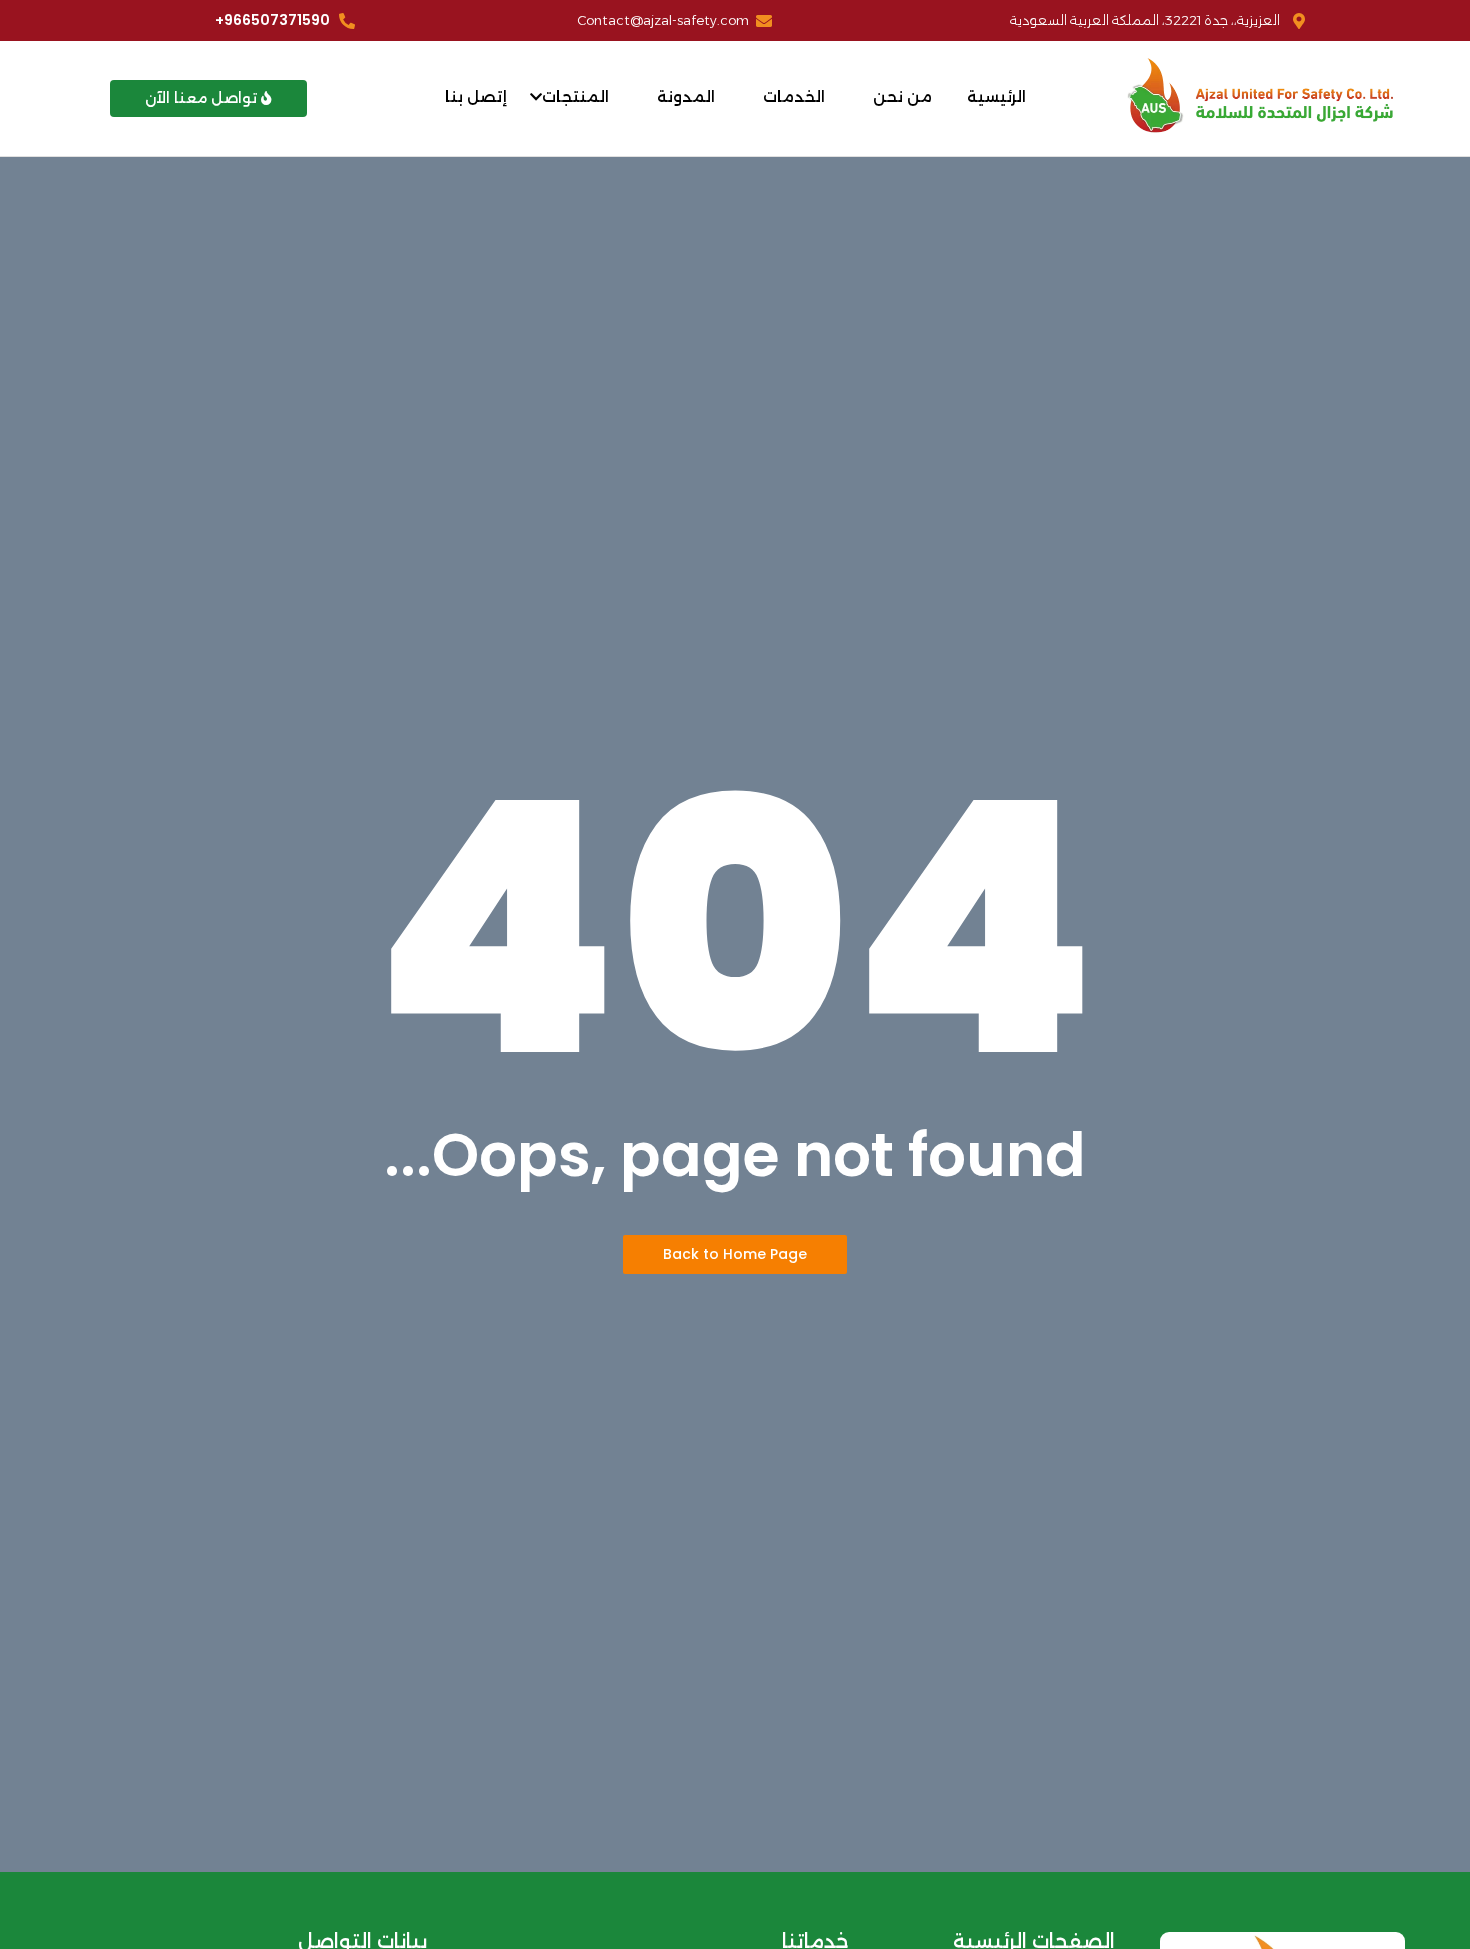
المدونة (686, 96)
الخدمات (794, 96)
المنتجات (575, 96)
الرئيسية (996, 96)
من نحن (902, 96)
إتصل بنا (476, 96)
